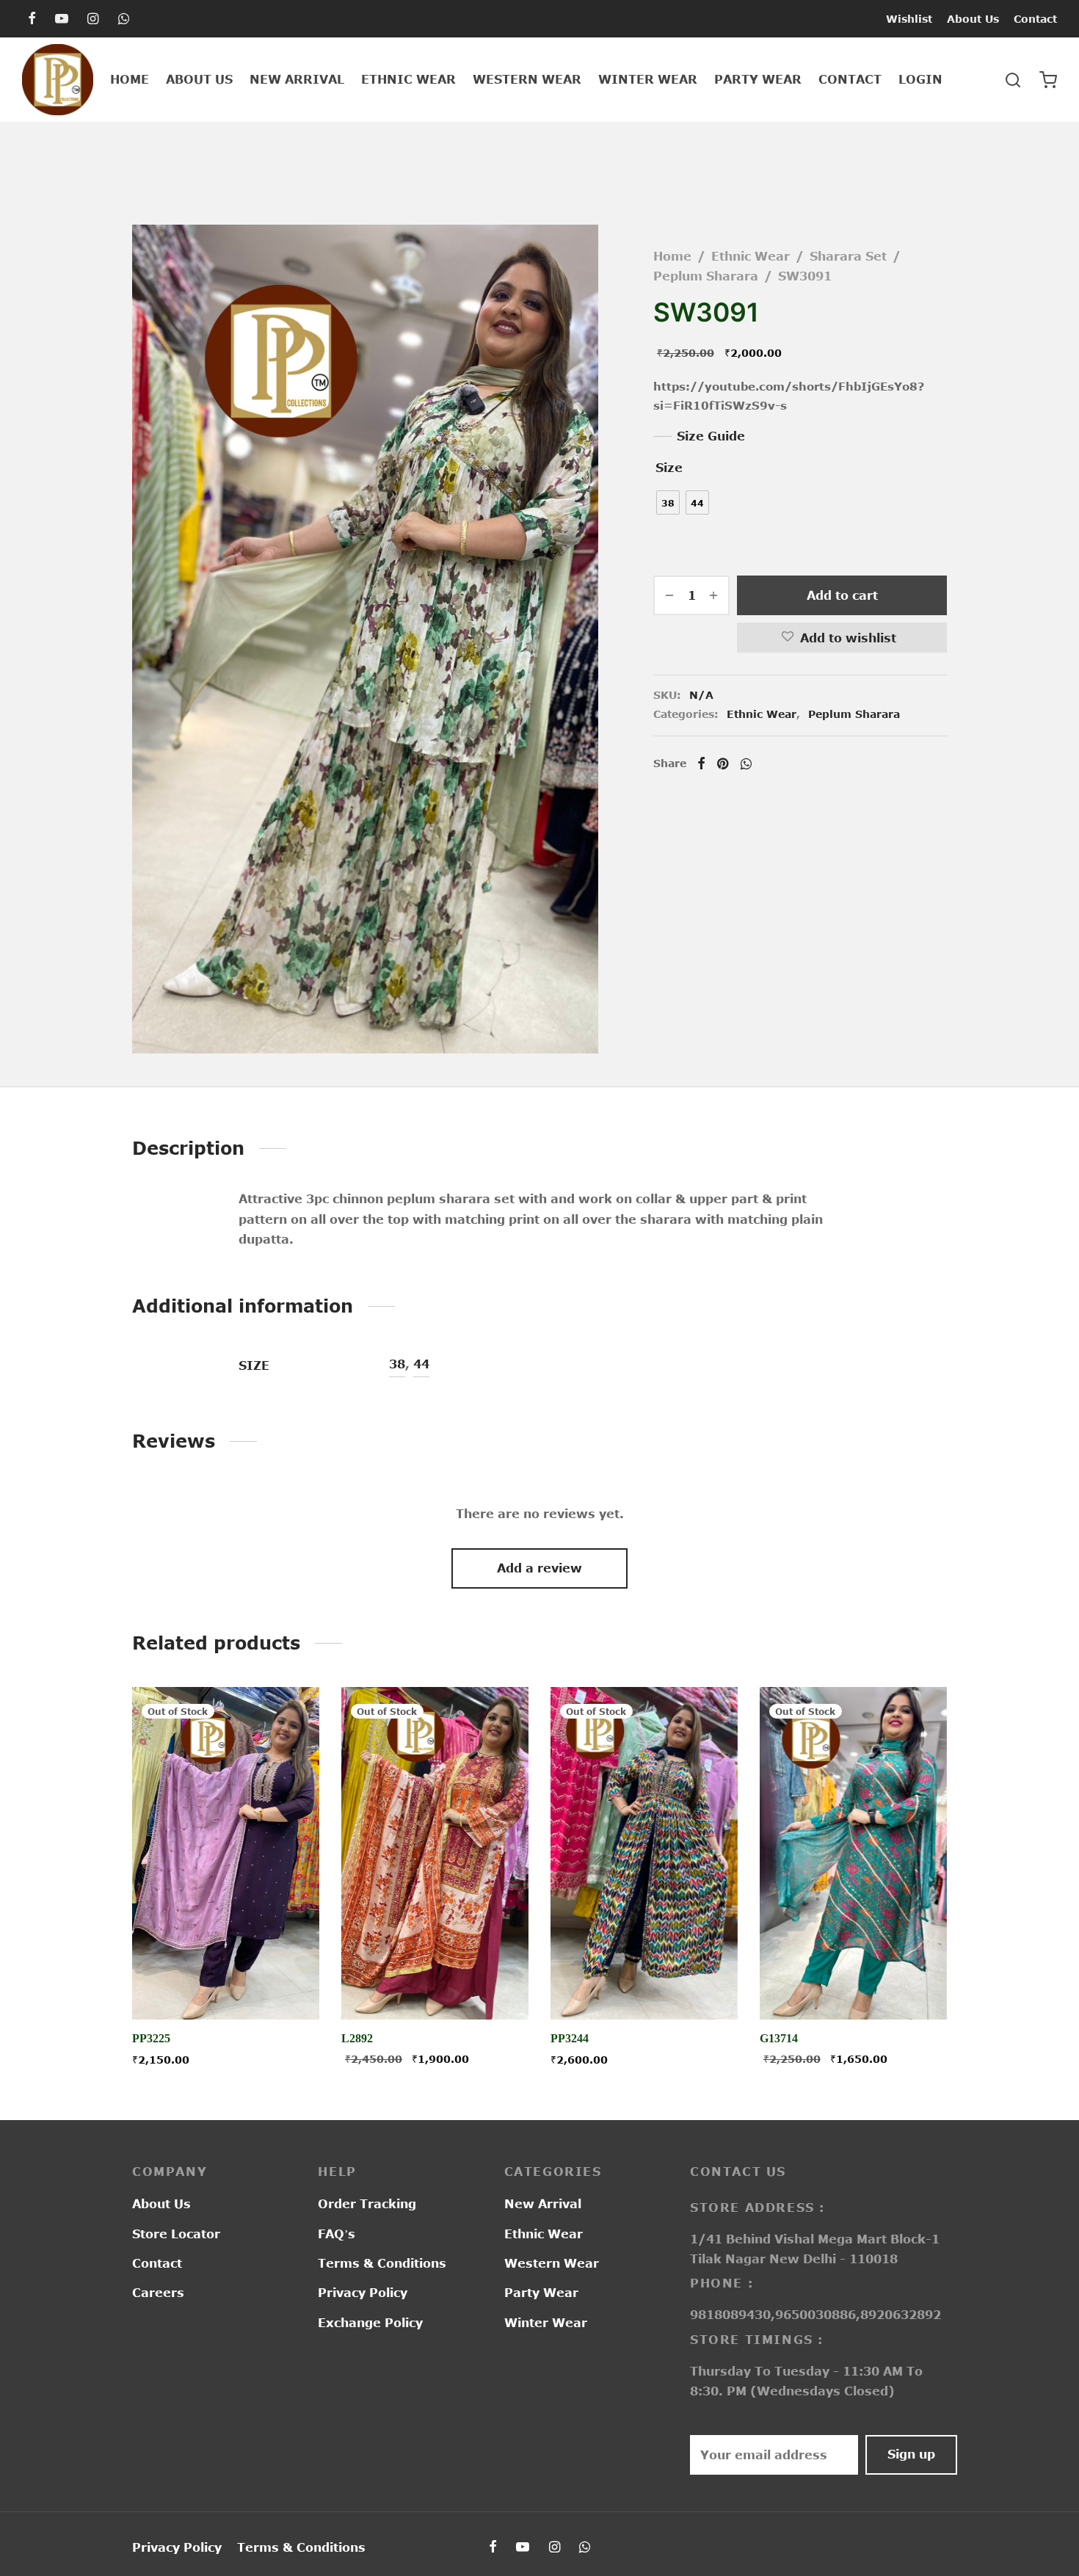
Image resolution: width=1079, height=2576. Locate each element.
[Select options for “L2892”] (435, 1986)
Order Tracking (367, 2204)
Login (920, 79)
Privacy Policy (363, 2293)
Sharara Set (848, 256)
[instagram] (93, 19)
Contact (1035, 19)
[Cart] (1048, 80)
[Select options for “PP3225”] (225, 1986)
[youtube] (62, 19)
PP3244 (570, 2039)
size (669, 468)
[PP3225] (226, 1853)
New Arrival (297, 79)
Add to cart (842, 595)
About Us (973, 19)
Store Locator (176, 2234)
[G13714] (853, 1853)
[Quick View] (259, 1986)
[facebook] (32, 19)
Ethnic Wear (408, 79)
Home (130, 79)
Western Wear (527, 79)
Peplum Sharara (706, 276)
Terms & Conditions (382, 2263)
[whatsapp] (124, 19)
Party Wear (758, 79)
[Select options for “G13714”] (853, 1986)
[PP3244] (644, 1853)
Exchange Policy (370, 2323)
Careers (158, 2293)
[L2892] (435, 1853)
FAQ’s (337, 2234)
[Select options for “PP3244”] (644, 1986)
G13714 (779, 2039)
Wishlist (909, 19)
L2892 (357, 2039)
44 (421, 1364)
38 (397, 1364)
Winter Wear (648, 79)
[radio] (668, 502)
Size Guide (711, 436)
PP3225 (151, 2039)
